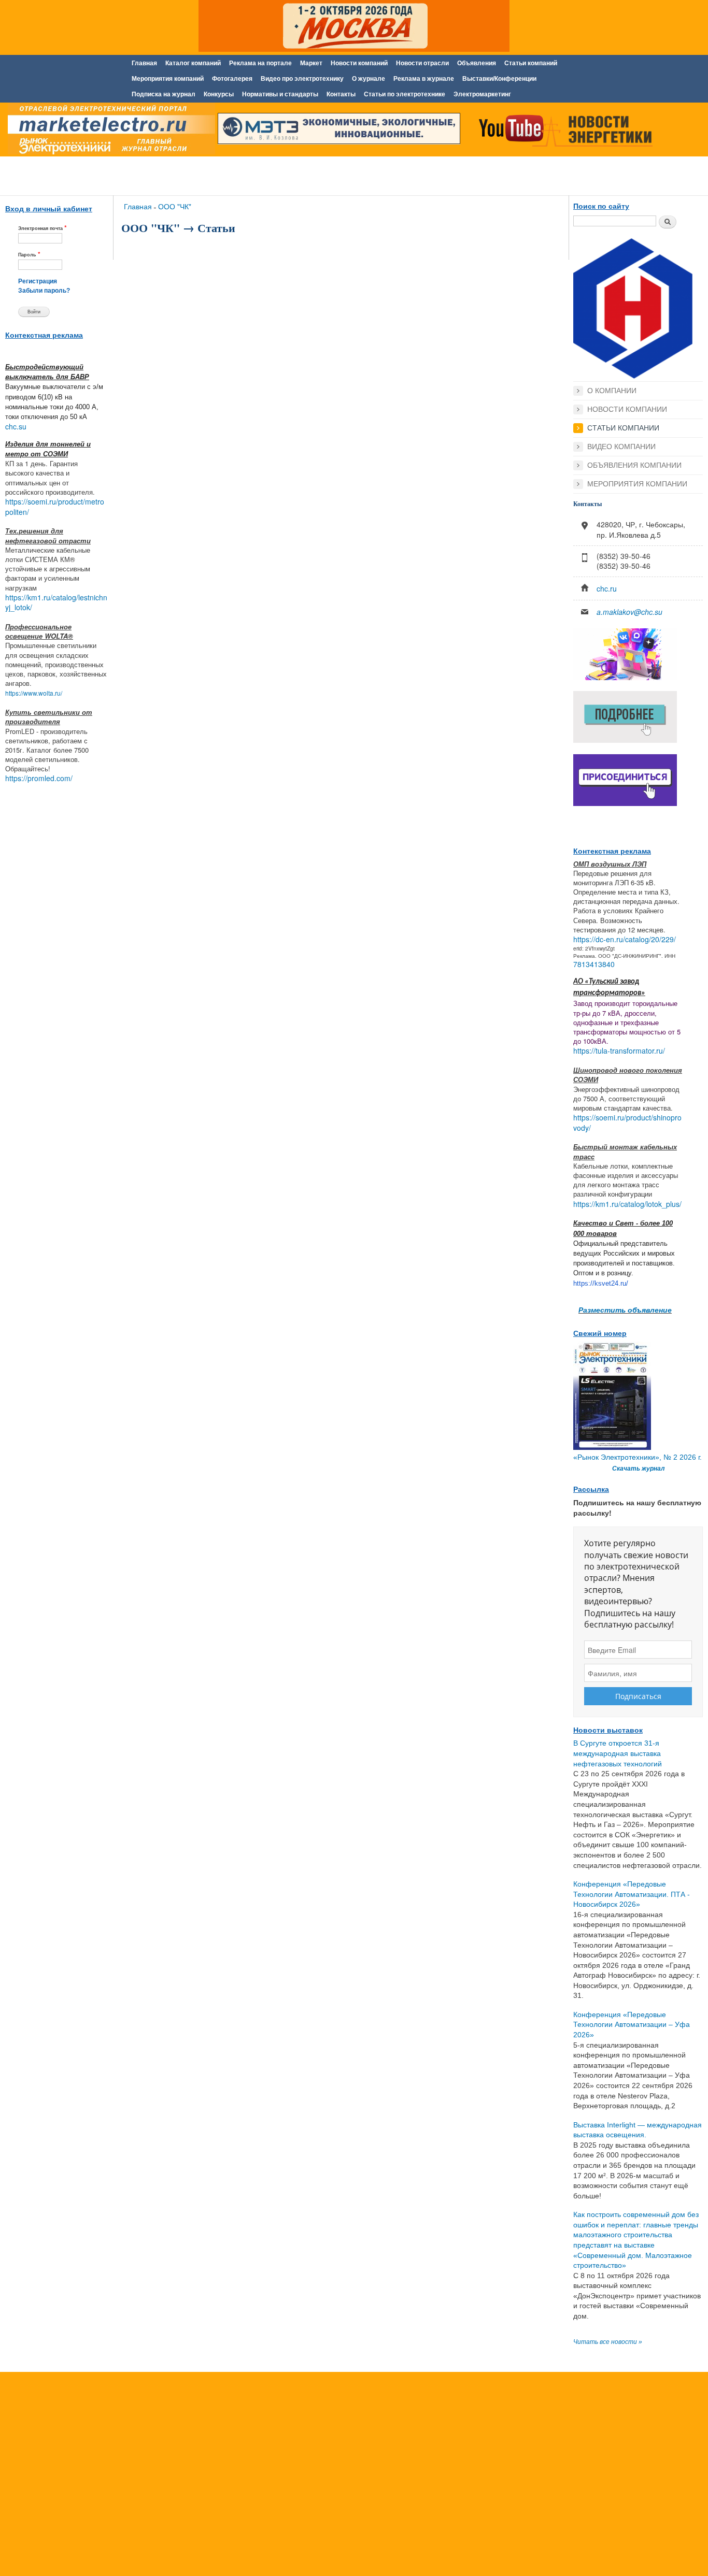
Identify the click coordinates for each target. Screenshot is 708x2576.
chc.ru (607, 588)
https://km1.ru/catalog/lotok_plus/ (627, 1204)
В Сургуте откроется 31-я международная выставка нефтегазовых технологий (618, 1753)
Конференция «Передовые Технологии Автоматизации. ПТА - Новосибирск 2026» (632, 1894)
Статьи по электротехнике (405, 94)
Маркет (311, 63)
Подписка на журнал (164, 94)
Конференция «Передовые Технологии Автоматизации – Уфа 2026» (632, 2025)
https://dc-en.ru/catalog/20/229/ (625, 939)
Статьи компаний (531, 63)
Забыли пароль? (44, 291)
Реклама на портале (260, 63)
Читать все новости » (608, 2342)
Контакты (341, 94)
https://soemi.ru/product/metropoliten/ (55, 507)
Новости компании (627, 409)
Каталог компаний (193, 63)
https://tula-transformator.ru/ (619, 1050)
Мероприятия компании (637, 484)
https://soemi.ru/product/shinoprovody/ (627, 1122)
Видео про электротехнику (302, 79)
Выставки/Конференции (499, 79)
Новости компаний (359, 63)
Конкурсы (219, 94)
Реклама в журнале (424, 79)
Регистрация (38, 281)
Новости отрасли (422, 63)
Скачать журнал (638, 1469)
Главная (144, 63)
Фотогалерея (232, 79)
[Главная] (109, 131)
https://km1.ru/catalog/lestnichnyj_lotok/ (56, 602)
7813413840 (594, 964)
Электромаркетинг (482, 94)
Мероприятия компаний (168, 79)
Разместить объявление (625, 1309)
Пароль (29, 254)
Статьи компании (623, 428)
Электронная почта (43, 228)
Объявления (477, 63)
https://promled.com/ (39, 778)
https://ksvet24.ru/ (601, 1283)
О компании (612, 391)
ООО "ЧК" (175, 206)
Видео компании (621, 447)
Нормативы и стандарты (280, 94)
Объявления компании (634, 465)
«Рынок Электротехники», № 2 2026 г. (638, 1457)
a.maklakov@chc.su (629, 612)
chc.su (16, 426)
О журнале (369, 79)
